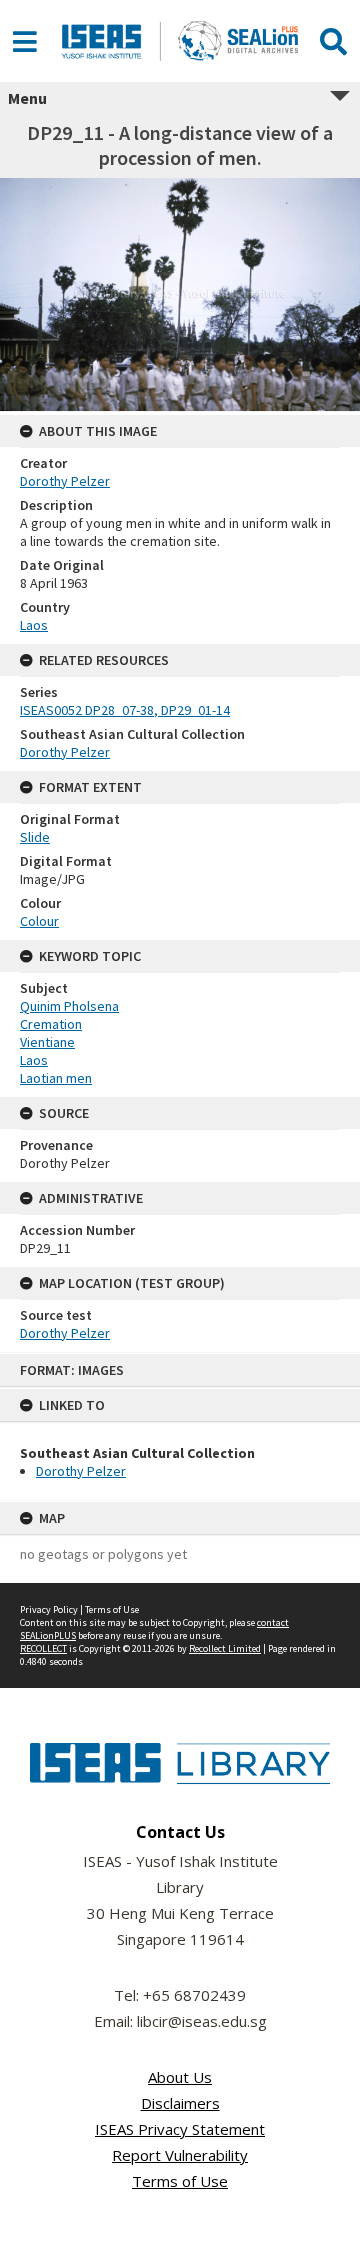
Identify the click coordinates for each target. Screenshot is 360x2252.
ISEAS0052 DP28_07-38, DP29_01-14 (125, 710)
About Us (180, 2077)
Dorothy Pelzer (81, 1471)
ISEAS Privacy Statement (180, 2129)
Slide (35, 837)
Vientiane (47, 1042)
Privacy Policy (49, 1609)
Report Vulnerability (180, 2155)
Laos (34, 625)
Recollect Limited (225, 1648)
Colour (39, 921)
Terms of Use (112, 1609)
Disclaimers (180, 2103)
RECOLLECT (43, 1648)
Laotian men (56, 1078)
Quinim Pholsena (69, 1006)
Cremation (51, 1024)
